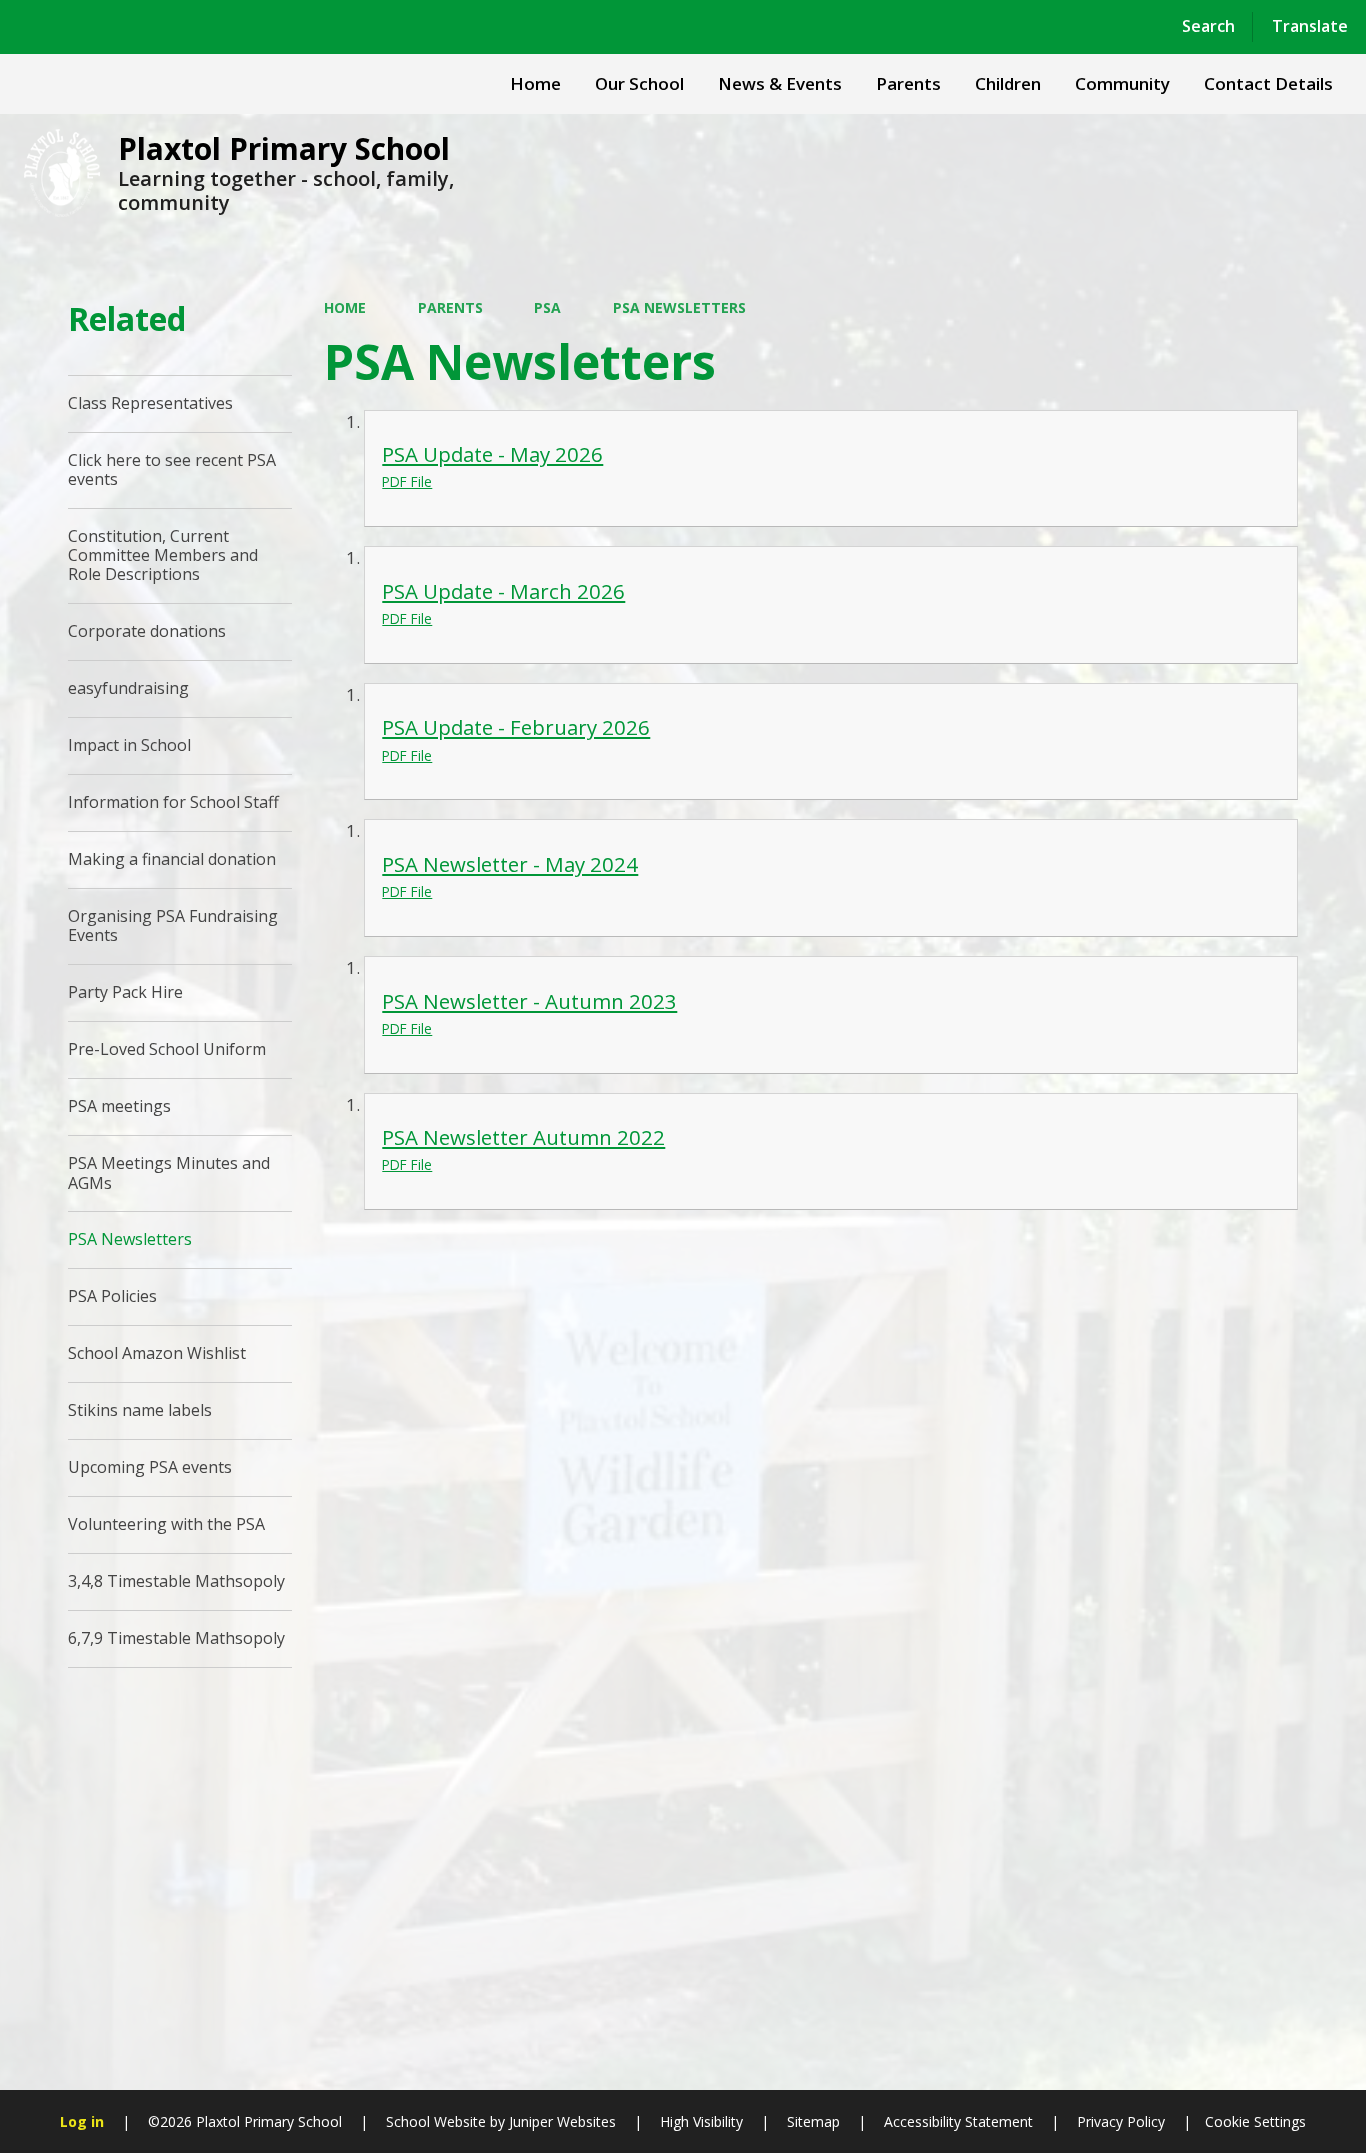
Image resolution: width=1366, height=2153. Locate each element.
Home (345, 307)
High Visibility (701, 2121)
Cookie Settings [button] (1255, 2121)
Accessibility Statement (958, 2121)
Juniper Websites (560, 2121)
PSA (547, 307)
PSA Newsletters (679, 307)
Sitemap (813, 2121)
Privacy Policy (1121, 2121)
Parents (450, 307)
